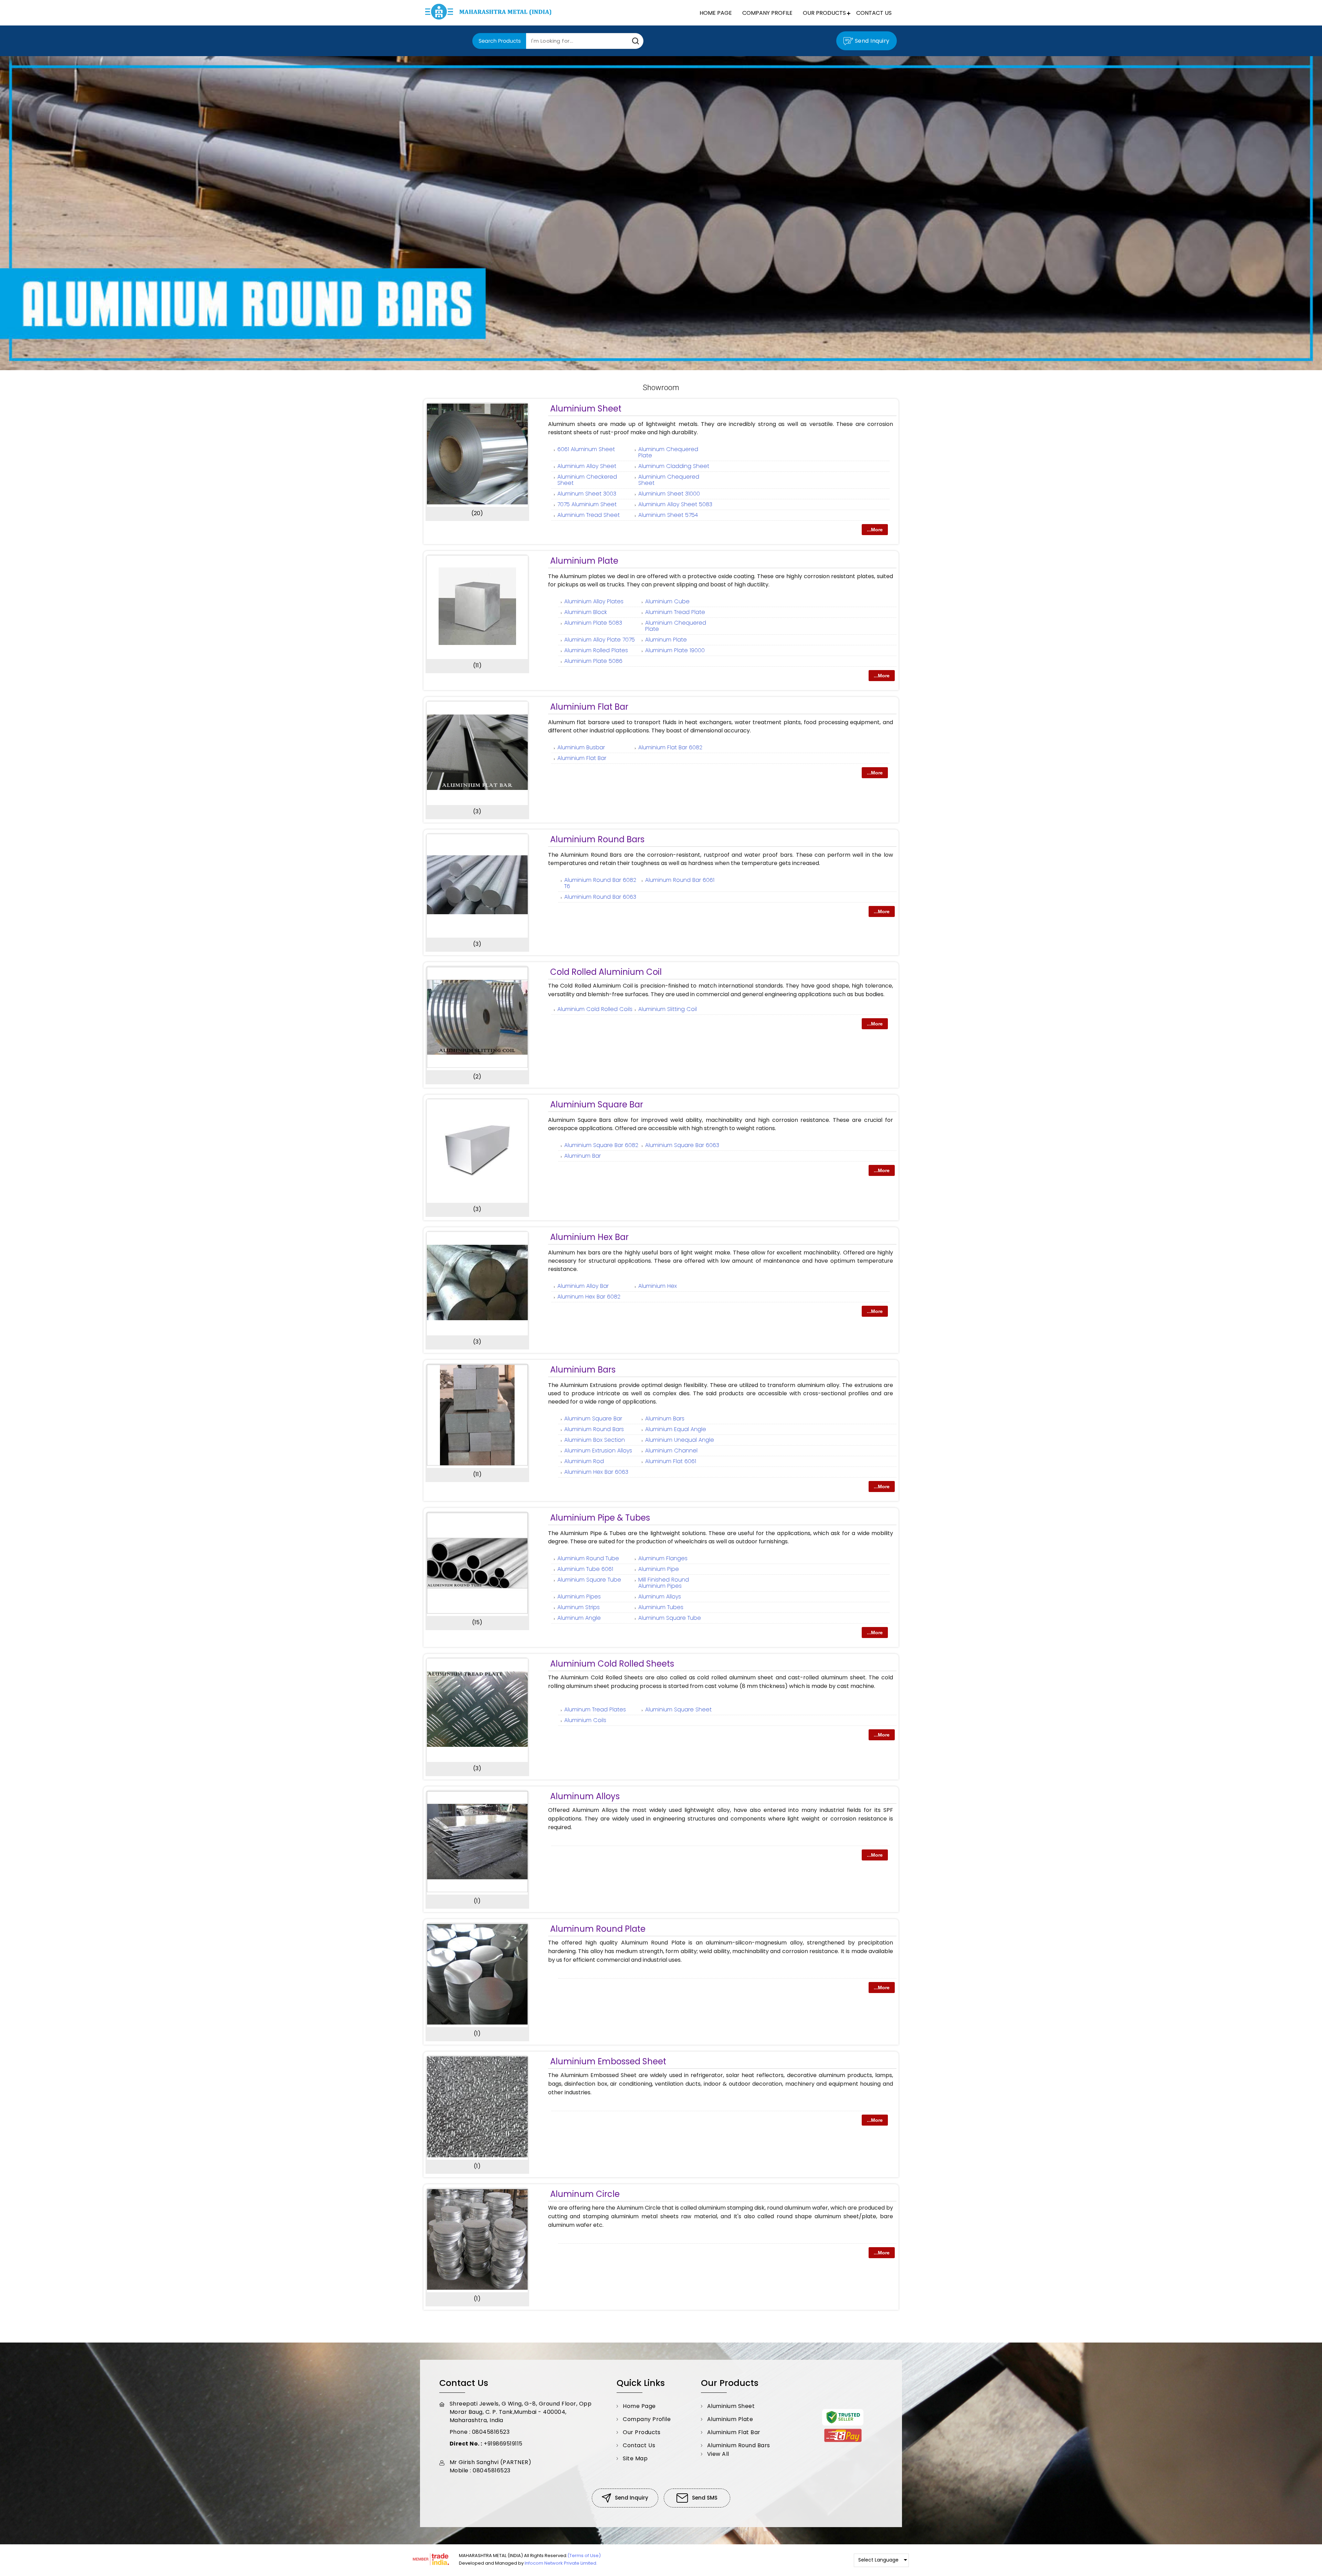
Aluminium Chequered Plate (676, 626)
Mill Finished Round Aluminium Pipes (664, 1583)
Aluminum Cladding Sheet (674, 466)
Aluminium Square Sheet (678, 1709)
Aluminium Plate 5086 (593, 661)
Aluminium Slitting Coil (668, 1009)
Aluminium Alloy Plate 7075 (600, 640)
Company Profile (767, 13)
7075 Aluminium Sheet (587, 504)
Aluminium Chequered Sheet (669, 480)
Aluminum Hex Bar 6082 (589, 1297)
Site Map (635, 2458)
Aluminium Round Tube (588, 1558)
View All (718, 2454)
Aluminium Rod (584, 1461)
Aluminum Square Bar (593, 1419)
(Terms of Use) (584, 2556)
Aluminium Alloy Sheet (587, 466)
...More (875, 530)
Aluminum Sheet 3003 (587, 494)
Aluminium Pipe (659, 1569)
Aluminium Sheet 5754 (668, 515)
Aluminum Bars (665, 1419)
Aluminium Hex (658, 1286)
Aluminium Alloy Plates (594, 601)
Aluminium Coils (585, 1720)
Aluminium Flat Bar (589, 707)
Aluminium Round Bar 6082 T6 (600, 883)
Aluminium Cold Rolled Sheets (612, 1664)
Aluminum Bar (583, 1156)
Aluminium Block (586, 612)
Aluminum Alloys (660, 1597)
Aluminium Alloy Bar (583, 1286)
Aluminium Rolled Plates (596, 650)
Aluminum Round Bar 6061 (680, 880)
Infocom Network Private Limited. (561, 2563)
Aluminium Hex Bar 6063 (596, 1472)
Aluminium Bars (583, 1370)
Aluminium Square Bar (597, 1104)
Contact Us (874, 13)
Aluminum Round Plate (598, 1929)
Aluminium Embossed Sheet (608, 2061)
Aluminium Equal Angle (676, 1429)
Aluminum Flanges (663, 1558)
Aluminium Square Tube (589, 1580)
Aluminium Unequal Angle (680, 1440)
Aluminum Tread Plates (595, 1709)
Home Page (716, 13)
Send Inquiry (871, 41)
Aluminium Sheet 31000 (669, 494)
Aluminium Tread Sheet (589, 515)
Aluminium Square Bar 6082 (601, 1145)
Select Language (878, 2560)
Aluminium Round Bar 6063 (600, 897)
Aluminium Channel (671, 1451)
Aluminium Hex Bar (589, 1237)
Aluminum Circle (585, 2194)
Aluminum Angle (579, 1618)
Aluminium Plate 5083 (593, 623)
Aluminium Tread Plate (675, 612)
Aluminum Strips (579, 1607)
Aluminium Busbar (581, 747)
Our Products (824, 13)
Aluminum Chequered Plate (668, 452)
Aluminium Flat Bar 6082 (670, 747)
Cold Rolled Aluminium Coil (606, 972)
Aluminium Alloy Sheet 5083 (675, 504)
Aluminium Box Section (595, 1440)
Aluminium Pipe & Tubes (600, 1518)
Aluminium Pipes (579, 1597)
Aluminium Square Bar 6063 (682, 1145)
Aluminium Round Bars (597, 839)
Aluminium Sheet (586, 409)
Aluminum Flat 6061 (671, 1461)
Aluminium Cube (667, 601)
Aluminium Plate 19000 (675, 650)
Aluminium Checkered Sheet (587, 480)
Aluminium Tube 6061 (585, 1569)
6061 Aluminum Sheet (586, 449)
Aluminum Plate (666, 640)
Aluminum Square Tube (670, 1618)
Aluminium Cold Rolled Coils (595, 1009)
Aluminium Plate (584, 561)
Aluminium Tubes (661, 1607)
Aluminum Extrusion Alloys (598, 1451)
